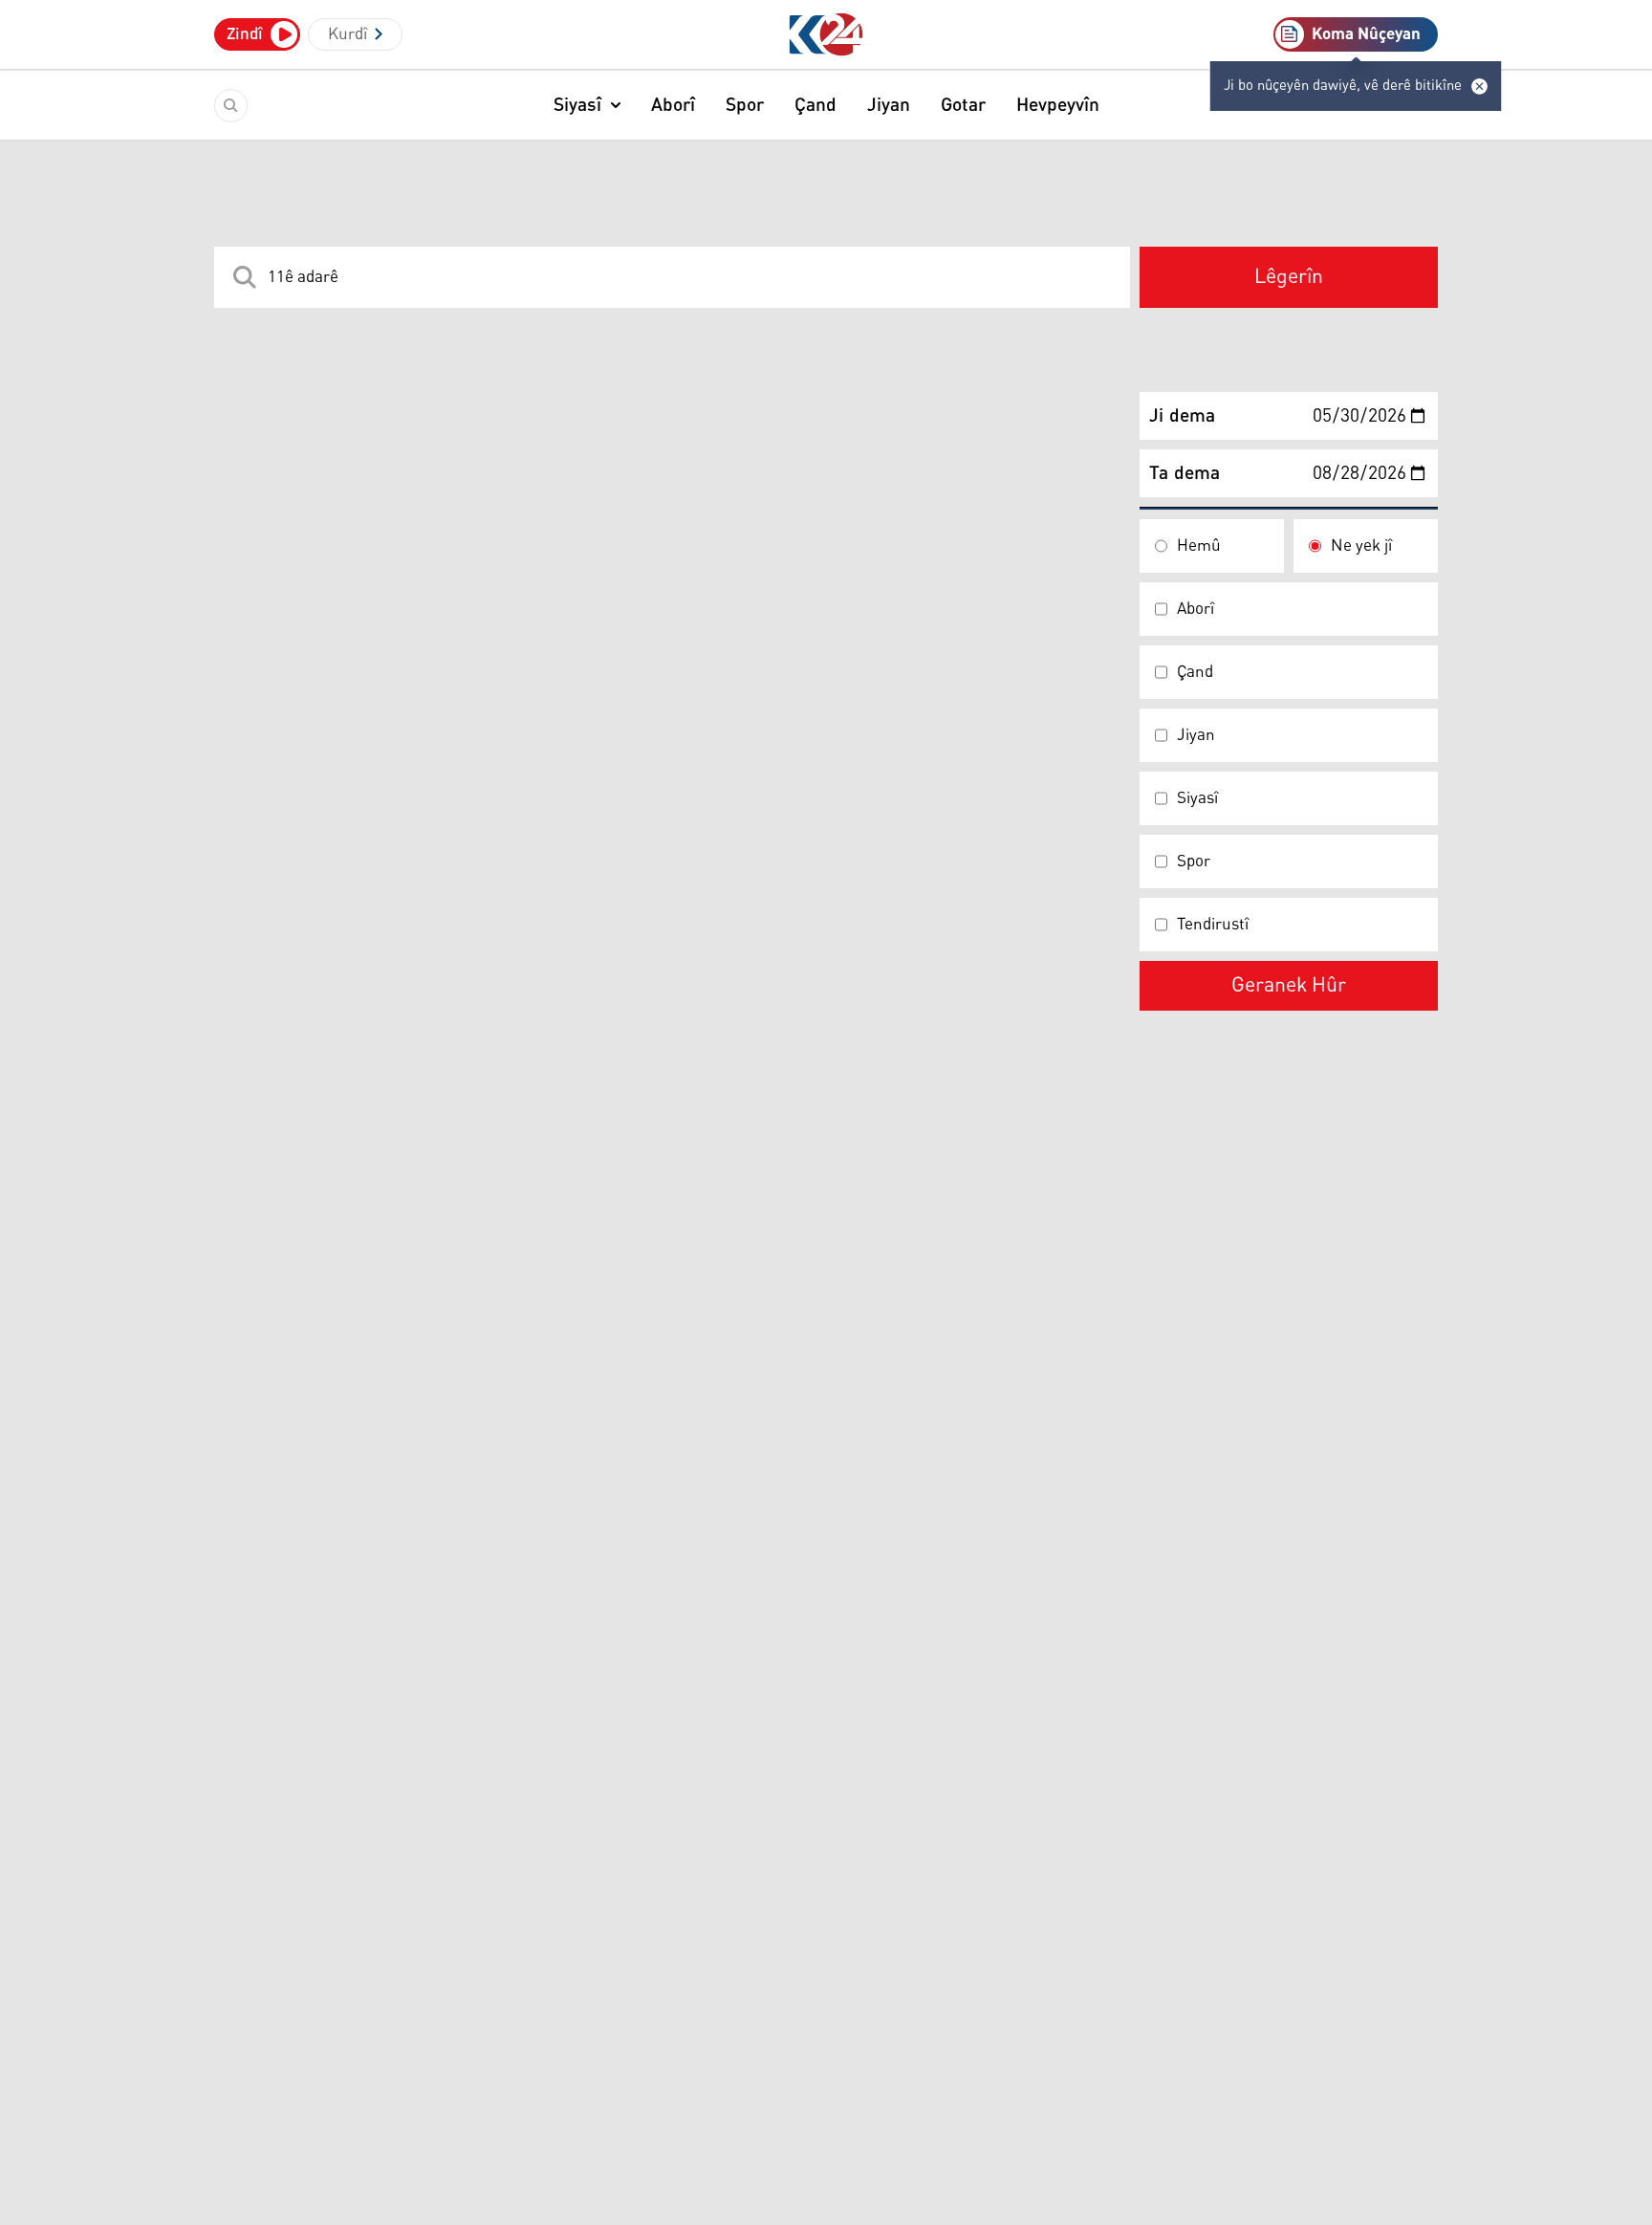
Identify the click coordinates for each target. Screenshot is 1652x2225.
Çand (815, 105)
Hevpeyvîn (1058, 105)
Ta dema (1185, 473)
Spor (745, 105)
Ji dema (1182, 416)
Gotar (963, 105)
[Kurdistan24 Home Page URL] (826, 35)
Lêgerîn (1289, 277)
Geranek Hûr (1289, 986)
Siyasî (577, 105)
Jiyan (889, 105)
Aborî (673, 105)
